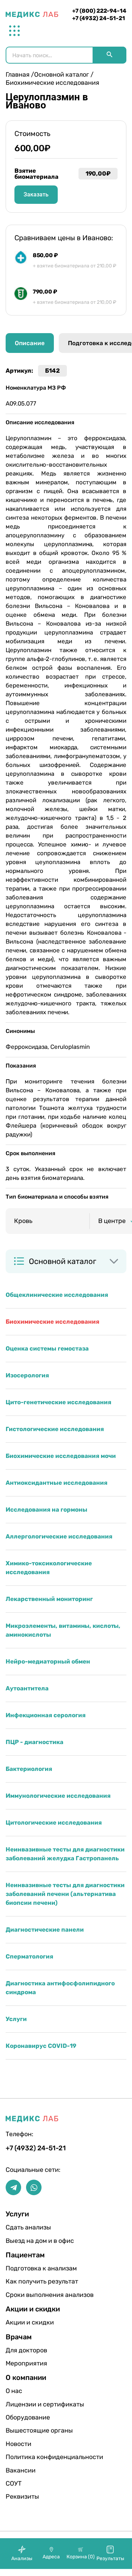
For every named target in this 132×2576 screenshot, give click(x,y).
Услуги (16, 2019)
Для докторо (26, 2350)
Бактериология (29, 1769)
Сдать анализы (28, 2227)
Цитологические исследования (54, 1822)
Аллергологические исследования (59, 1536)
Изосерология (27, 1375)
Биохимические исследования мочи (61, 1456)
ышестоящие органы (28, 2430)
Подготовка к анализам (28, 2268)
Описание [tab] (30, 343)
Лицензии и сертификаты (28, 2404)
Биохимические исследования (52, 1322)
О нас (14, 2391)
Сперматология (29, 1956)
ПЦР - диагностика (34, 1742)
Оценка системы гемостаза (47, 1348)
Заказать (36, 194)
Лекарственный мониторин (49, 1599)
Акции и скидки (28, 2322)
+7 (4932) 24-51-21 (99, 18)
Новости (18, 2444)
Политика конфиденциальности (28, 2457)
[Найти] (109, 55)
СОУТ (14, 2483)
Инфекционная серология (46, 1715)
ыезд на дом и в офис (28, 2241)
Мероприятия (26, 2363)
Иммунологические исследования (58, 1796)
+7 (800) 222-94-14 (99, 11)
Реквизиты (22, 2497)
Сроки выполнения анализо (28, 2295)
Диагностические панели (45, 1930)
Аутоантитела (27, 1688)
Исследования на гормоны (46, 1509)
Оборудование (28, 2417)
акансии (21, 2470)
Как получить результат (28, 2281)
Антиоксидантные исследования (56, 1483)
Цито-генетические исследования (58, 1402)
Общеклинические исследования (57, 1295)
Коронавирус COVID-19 (41, 2046)
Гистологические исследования (55, 1429)
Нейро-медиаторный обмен (48, 1661)
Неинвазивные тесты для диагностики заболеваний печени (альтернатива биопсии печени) (65, 1894)
